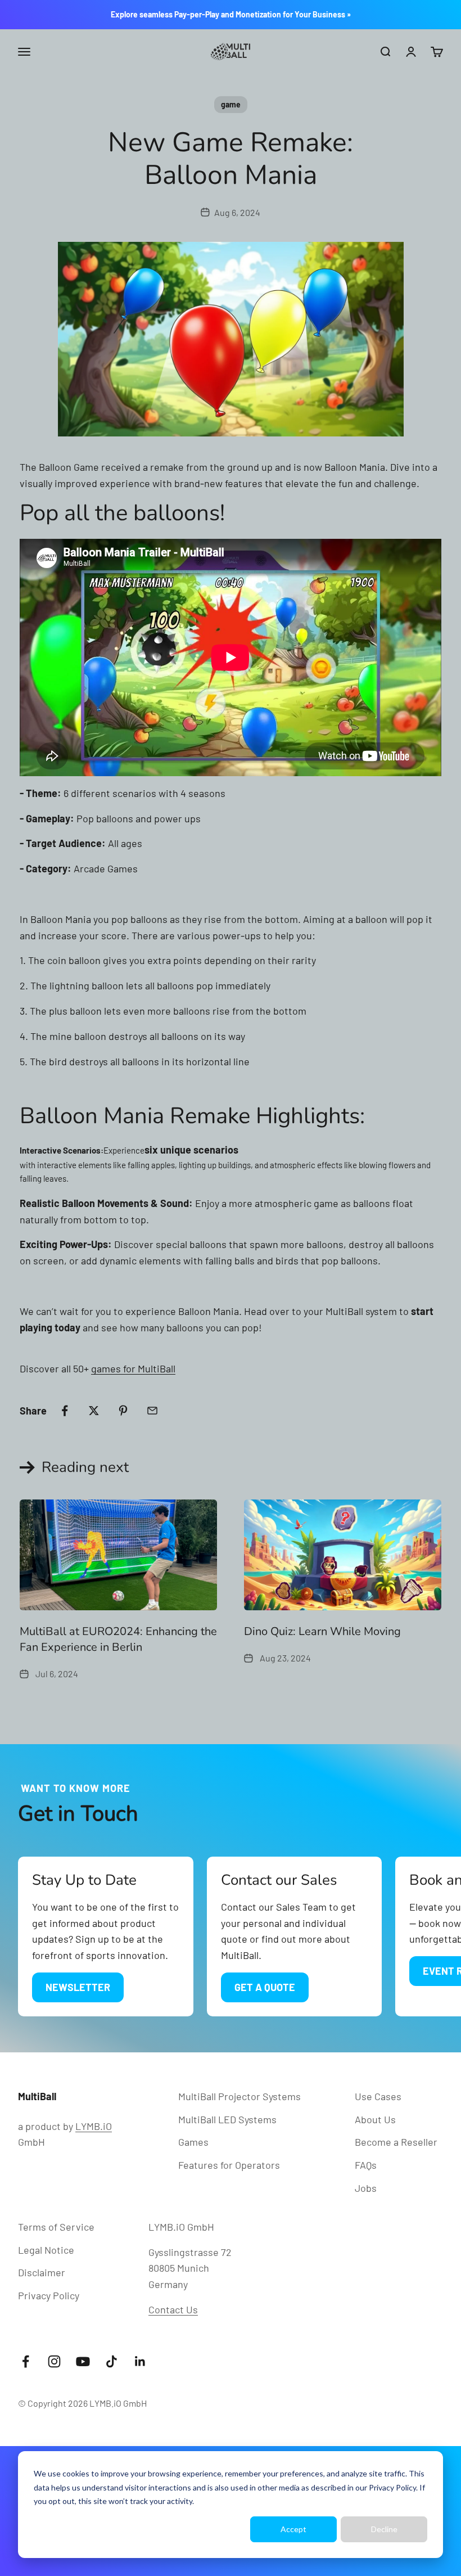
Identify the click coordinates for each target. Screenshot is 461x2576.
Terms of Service (56, 2227)
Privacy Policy (392, 2487)
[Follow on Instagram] (54, 2361)
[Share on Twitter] (94, 1411)
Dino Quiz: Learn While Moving (322, 1631)
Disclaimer (42, 2272)
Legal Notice (46, 2250)
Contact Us (173, 2309)
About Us (375, 2119)
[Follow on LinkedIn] (140, 2361)
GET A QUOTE (265, 1987)
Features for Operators (229, 2165)
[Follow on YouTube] (83, 2361)
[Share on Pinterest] (123, 1411)
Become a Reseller (396, 2142)
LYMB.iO (94, 2126)
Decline (384, 2529)
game (231, 104)
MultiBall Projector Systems (239, 2096)
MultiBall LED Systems (227, 2119)
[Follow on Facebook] (26, 2361)
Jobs (366, 2188)
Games (193, 2142)
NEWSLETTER (78, 1987)
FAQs (366, 2165)
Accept (293, 2529)
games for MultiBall (133, 1368)
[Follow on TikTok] (112, 2361)
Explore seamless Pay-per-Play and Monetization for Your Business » (231, 14)
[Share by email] (152, 1411)
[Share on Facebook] (65, 1411)
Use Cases (378, 2096)
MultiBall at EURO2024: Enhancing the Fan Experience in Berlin (118, 1639)
